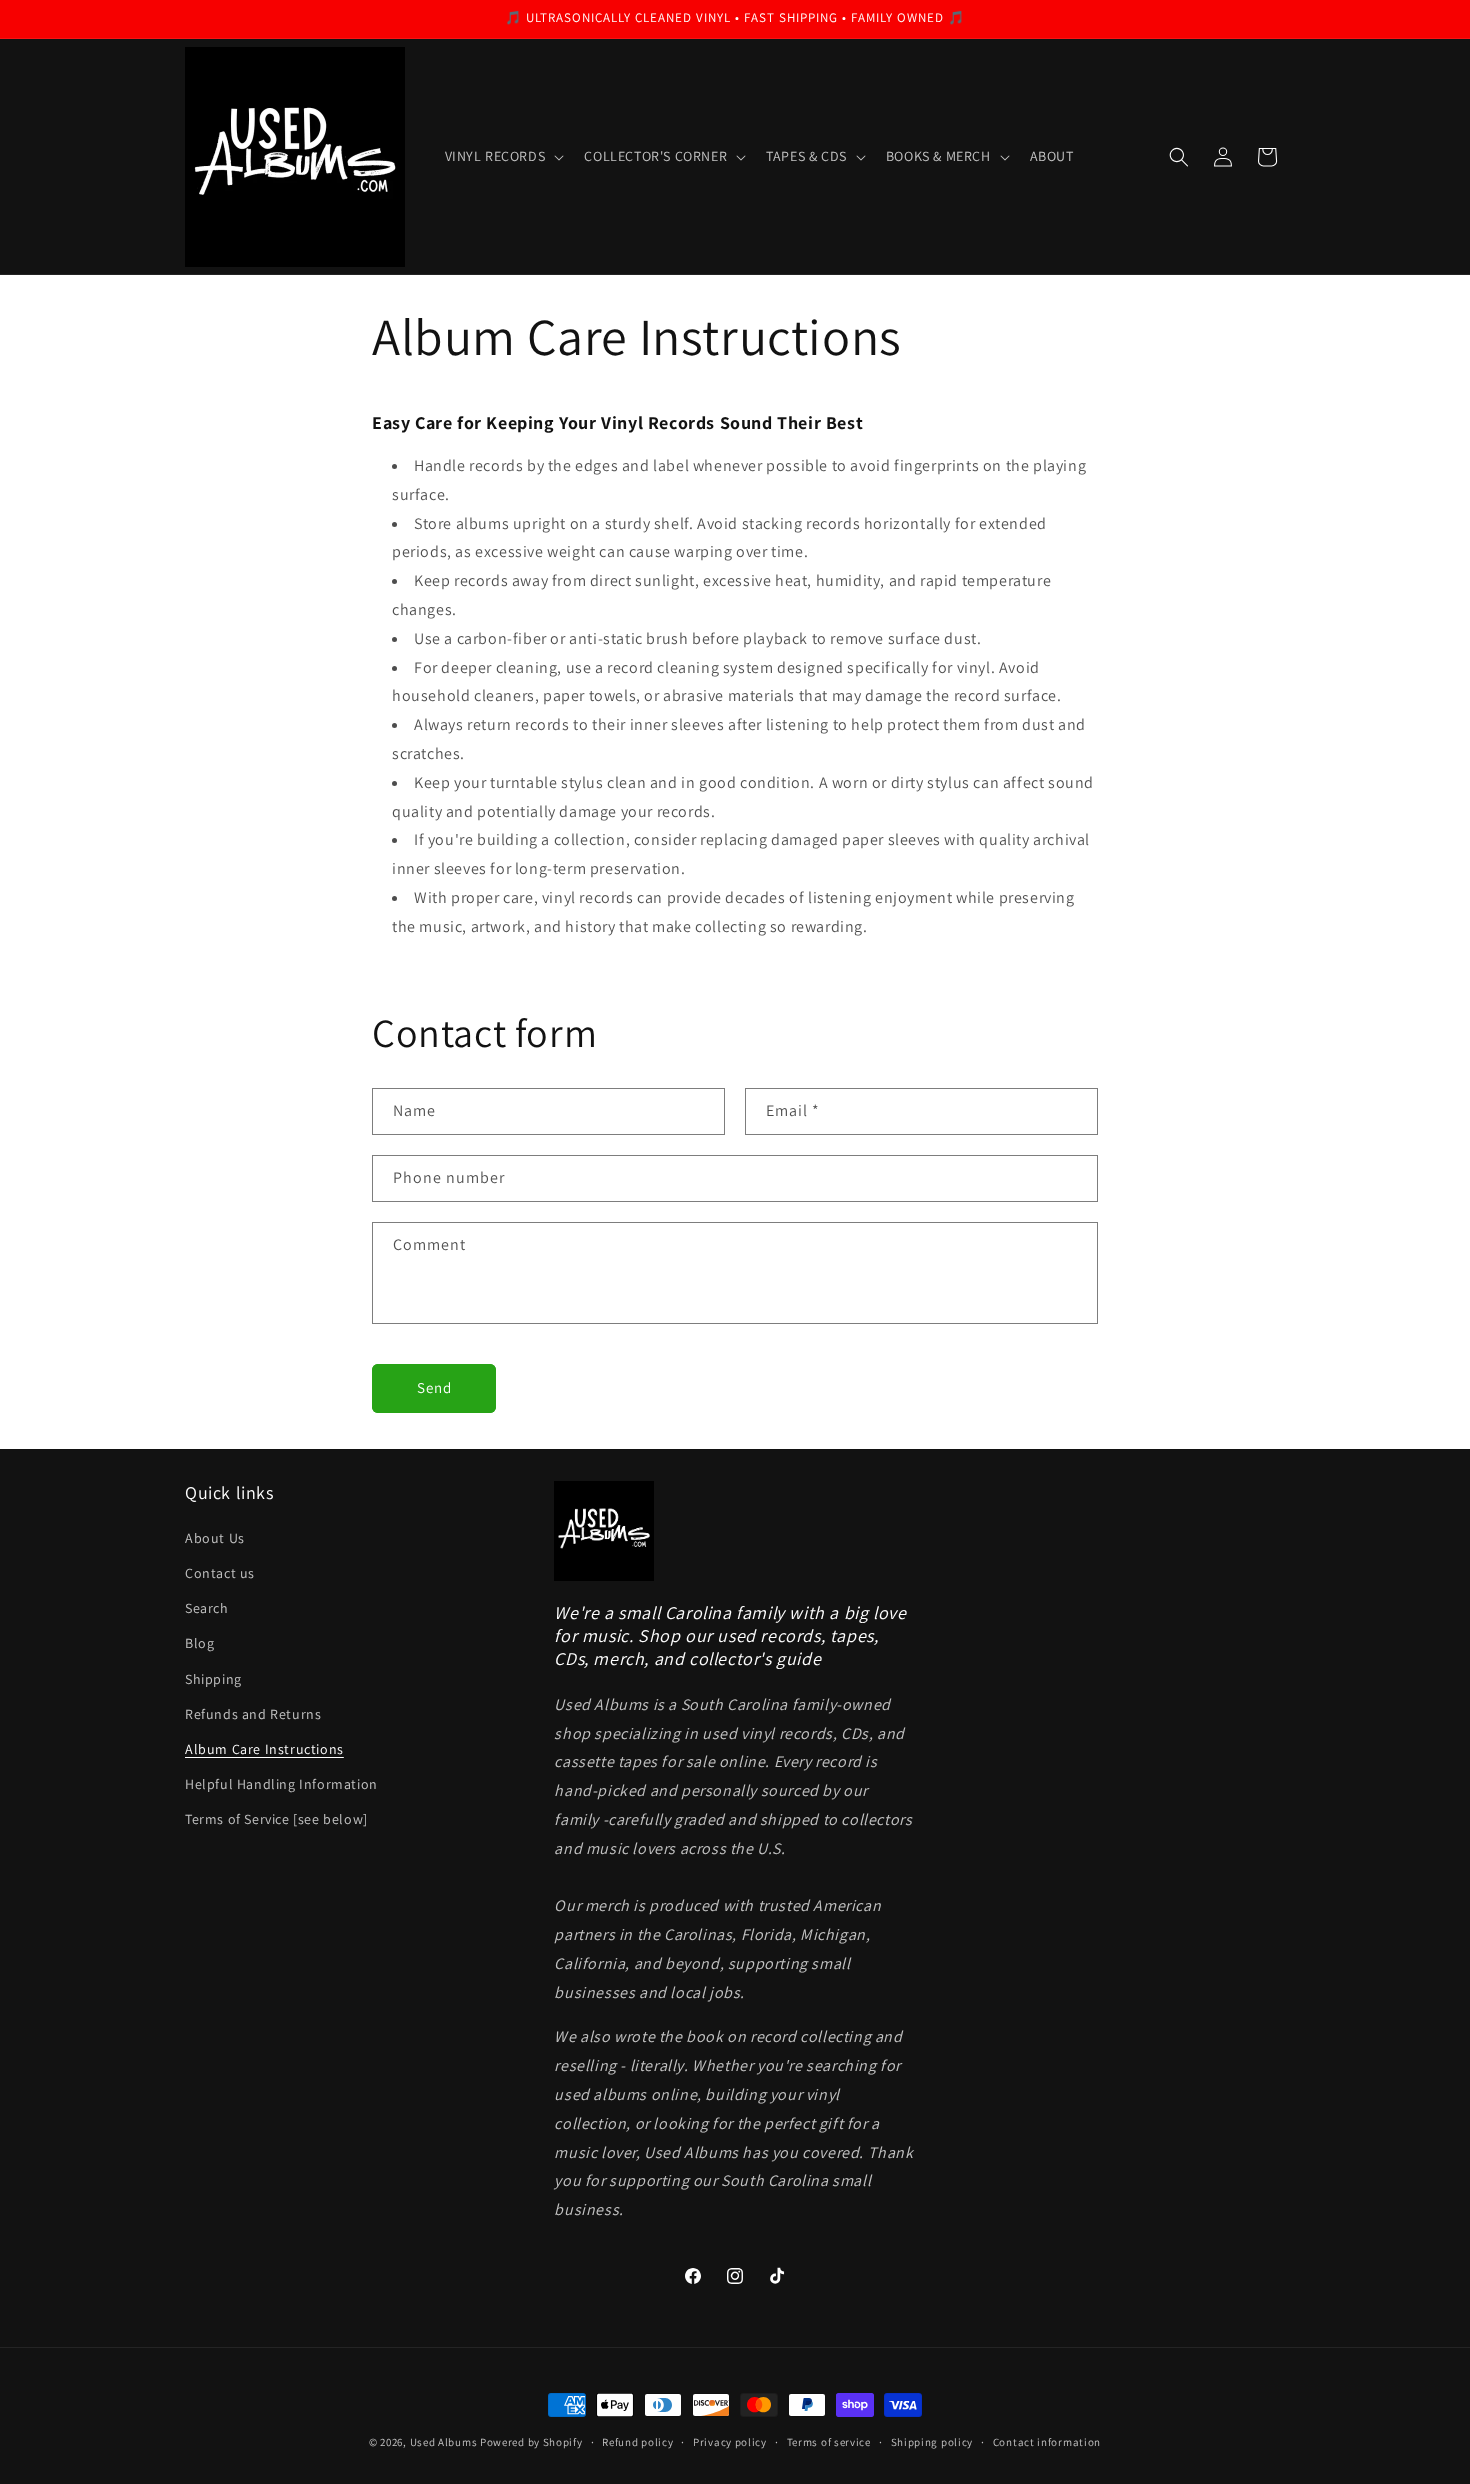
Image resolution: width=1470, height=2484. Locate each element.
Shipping (213, 1679)
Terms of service (829, 2442)
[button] (503, 156)
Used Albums (445, 2442)
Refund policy (637, 2442)
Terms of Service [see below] (276, 1819)
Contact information (1047, 2442)
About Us (215, 1538)
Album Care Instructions (264, 1749)
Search (207, 1608)
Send (434, 1387)
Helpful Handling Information (281, 1784)
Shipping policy (932, 2442)
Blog (199, 1643)
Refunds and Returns (253, 1714)
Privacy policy (730, 2442)
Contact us (220, 1573)
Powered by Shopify (531, 2442)
